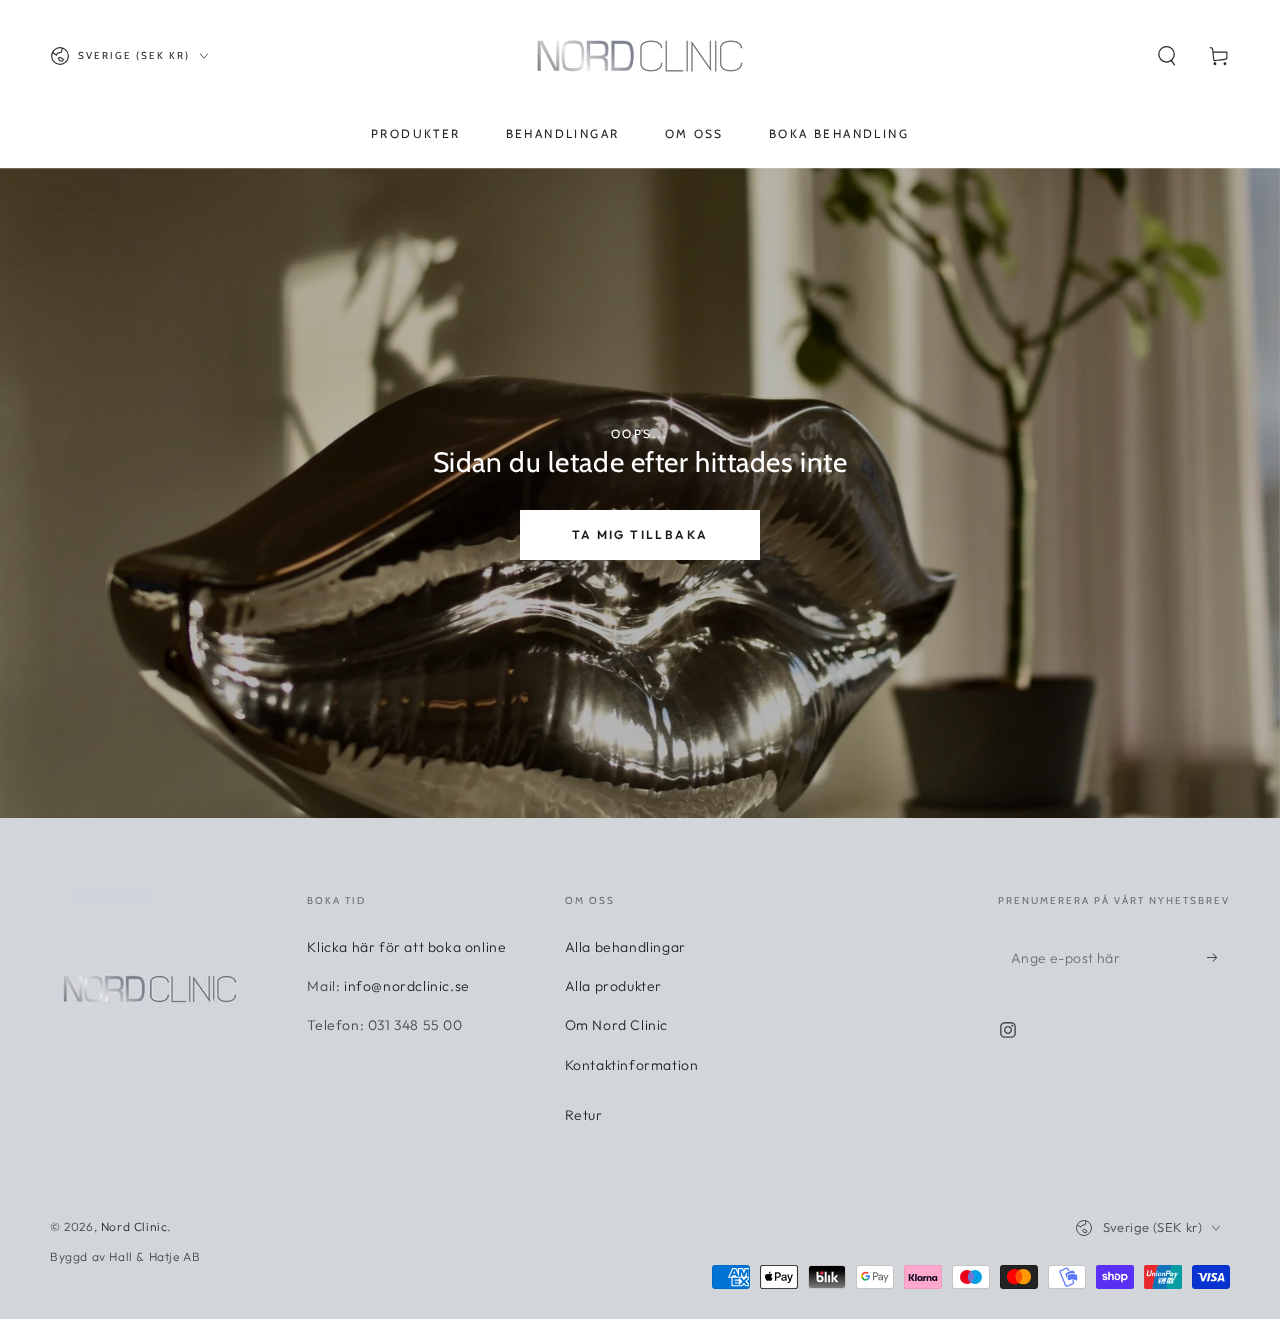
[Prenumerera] (1218, 957)
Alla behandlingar (625, 947)
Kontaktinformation (632, 1065)
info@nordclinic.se (407, 986)
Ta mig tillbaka (640, 534)
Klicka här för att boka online (406, 947)
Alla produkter (613, 986)
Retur (584, 1115)
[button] (1167, 56)
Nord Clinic (134, 1226)
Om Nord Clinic (616, 1025)
